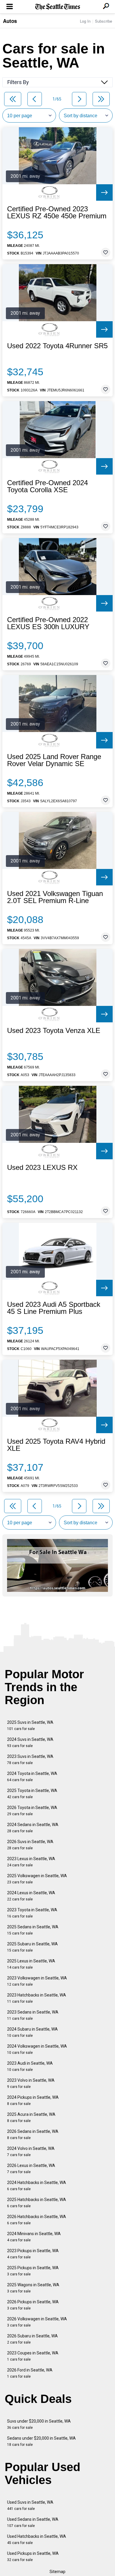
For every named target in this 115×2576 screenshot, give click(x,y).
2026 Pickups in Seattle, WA (33, 2305)
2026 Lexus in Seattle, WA (31, 2169)
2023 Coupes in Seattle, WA (33, 2356)
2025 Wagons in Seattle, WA (33, 2288)
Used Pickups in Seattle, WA (33, 2556)
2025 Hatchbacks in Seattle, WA (37, 2203)
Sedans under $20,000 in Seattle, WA (41, 2441)
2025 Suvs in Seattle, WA (30, 1725)
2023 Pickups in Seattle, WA (33, 2254)
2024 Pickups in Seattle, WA (33, 2100)
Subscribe (103, 21)
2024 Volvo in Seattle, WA (31, 2152)
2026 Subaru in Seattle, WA (32, 2339)
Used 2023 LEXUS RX (42, 1168)
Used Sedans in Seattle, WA (33, 2522)
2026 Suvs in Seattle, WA (30, 1845)
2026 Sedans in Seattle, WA (33, 2134)
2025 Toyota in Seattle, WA (32, 1794)
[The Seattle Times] (58, 7)
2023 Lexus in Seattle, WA (31, 1862)
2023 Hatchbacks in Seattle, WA (37, 1998)
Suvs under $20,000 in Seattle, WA (39, 2424)
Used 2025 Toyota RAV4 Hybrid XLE (56, 1445)
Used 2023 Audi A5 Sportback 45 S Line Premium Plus (54, 1308)
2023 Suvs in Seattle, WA (30, 1760)
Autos (10, 21)
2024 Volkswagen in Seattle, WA (37, 2049)
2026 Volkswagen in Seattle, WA (37, 2322)
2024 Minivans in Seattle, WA (34, 2237)
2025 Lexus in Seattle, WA (31, 1964)
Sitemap (57, 2572)
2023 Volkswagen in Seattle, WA (37, 1981)
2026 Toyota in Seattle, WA (32, 1811)
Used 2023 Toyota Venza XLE (54, 1031)
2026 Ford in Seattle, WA (30, 2373)
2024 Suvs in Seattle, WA (30, 1742)
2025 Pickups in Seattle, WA (33, 2271)
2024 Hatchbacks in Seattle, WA (37, 2186)
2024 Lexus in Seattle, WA (31, 1896)
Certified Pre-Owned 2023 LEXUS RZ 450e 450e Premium (57, 212)
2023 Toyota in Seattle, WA (32, 1913)
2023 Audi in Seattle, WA (30, 2066)
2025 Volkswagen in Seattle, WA (37, 1879)
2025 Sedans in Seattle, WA (33, 1930)
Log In (85, 21)
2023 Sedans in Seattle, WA (33, 2015)
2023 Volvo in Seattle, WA (31, 2083)
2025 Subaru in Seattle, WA (32, 1947)
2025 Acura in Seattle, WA (31, 2117)
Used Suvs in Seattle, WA (30, 2505)
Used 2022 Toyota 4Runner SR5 (57, 346)
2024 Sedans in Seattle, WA (33, 1828)
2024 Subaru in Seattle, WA (32, 2032)
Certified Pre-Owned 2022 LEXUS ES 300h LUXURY (48, 623)
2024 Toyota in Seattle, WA (32, 1777)
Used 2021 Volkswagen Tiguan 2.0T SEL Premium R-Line (55, 897)
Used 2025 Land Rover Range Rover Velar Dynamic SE (54, 760)
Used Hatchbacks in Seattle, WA (37, 2539)
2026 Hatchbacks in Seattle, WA (37, 2220)
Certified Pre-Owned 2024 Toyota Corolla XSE (47, 486)
